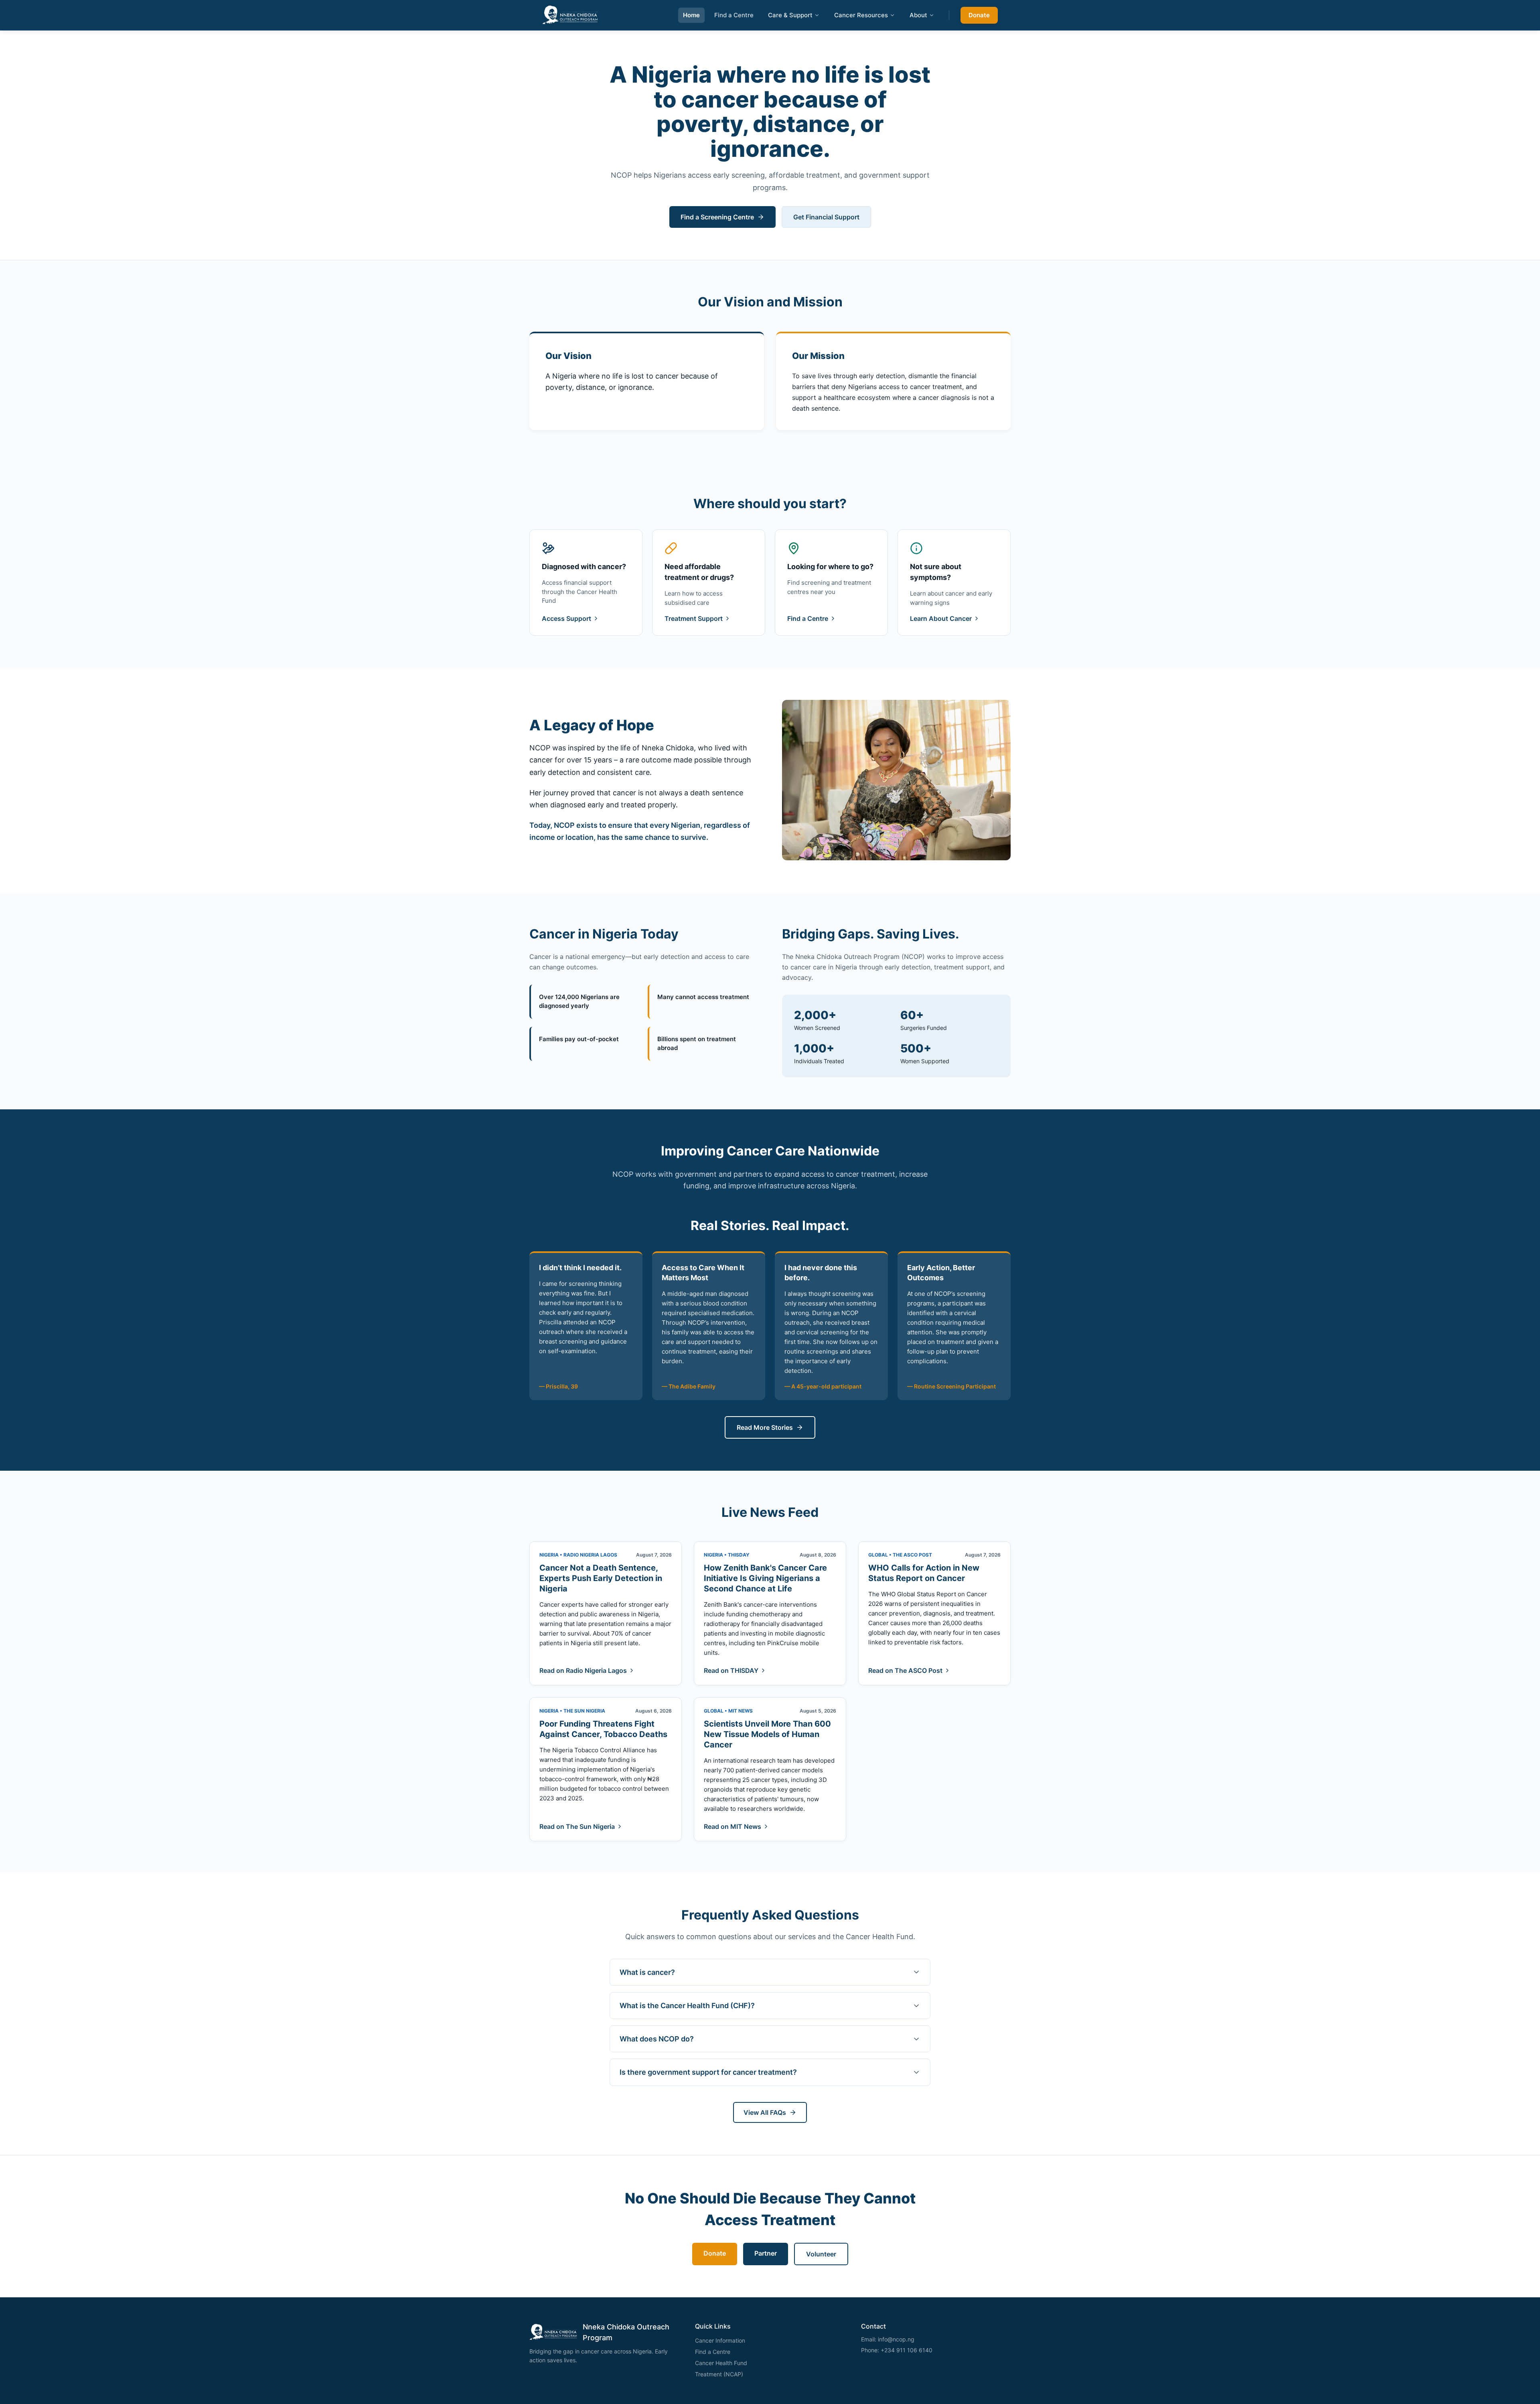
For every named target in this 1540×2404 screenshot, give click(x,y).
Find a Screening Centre (717, 217)
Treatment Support (694, 618)
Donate (979, 15)
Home (691, 15)
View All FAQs (765, 2112)
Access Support (566, 618)
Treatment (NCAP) (719, 2374)
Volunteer (821, 2254)
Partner (766, 2253)
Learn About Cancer (941, 618)
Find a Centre (734, 15)
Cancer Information (720, 2340)
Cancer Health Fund (721, 2363)
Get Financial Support (826, 217)
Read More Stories (765, 1427)
